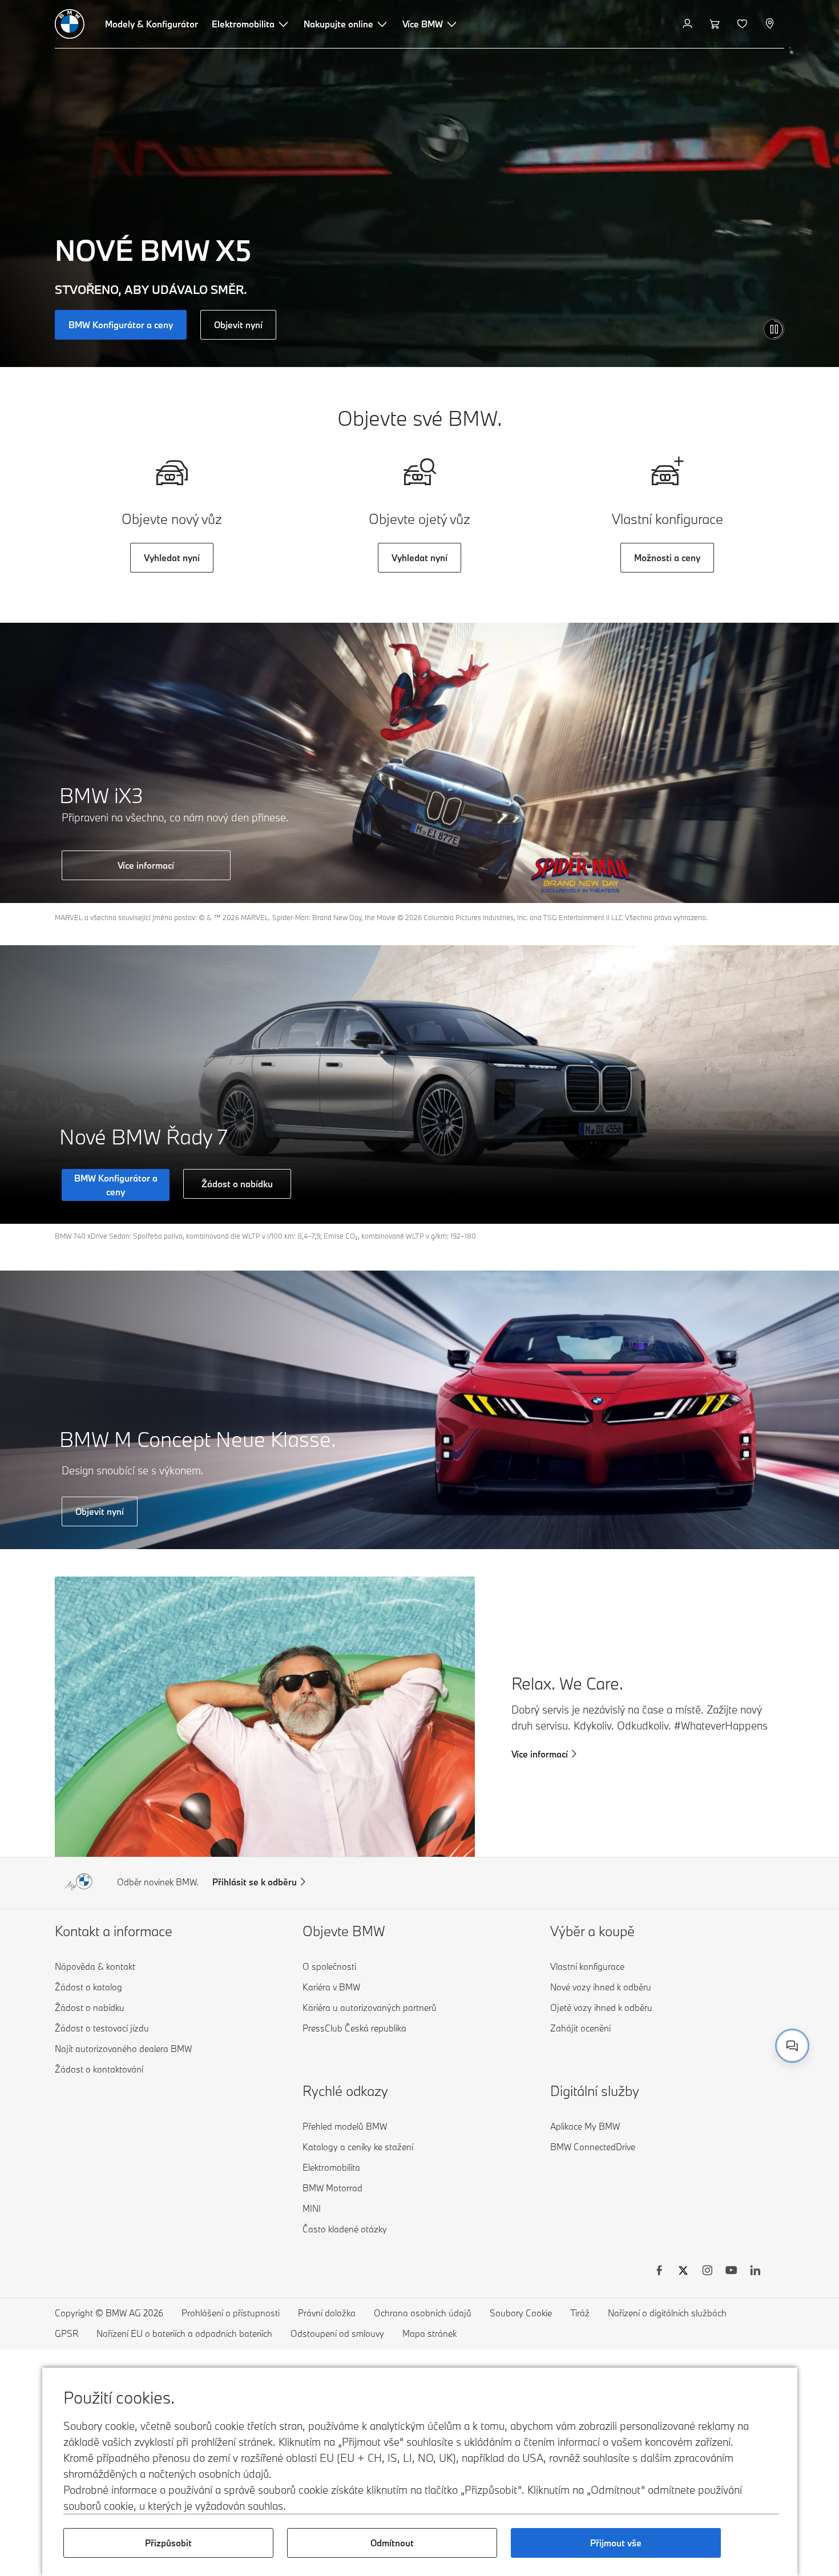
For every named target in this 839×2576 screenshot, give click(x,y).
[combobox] (792, 2046)
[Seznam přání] (743, 24)
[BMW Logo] (70, 24)
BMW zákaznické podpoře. (654, 2033)
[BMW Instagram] (707, 2272)
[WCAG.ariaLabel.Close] (757, 1988)
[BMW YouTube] (731, 2272)
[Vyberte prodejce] (771, 24)
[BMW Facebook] (659, 2272)
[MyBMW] (689, 24)
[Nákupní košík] (716, 24)
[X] (683, 2272)
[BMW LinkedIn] (755, 2272)
